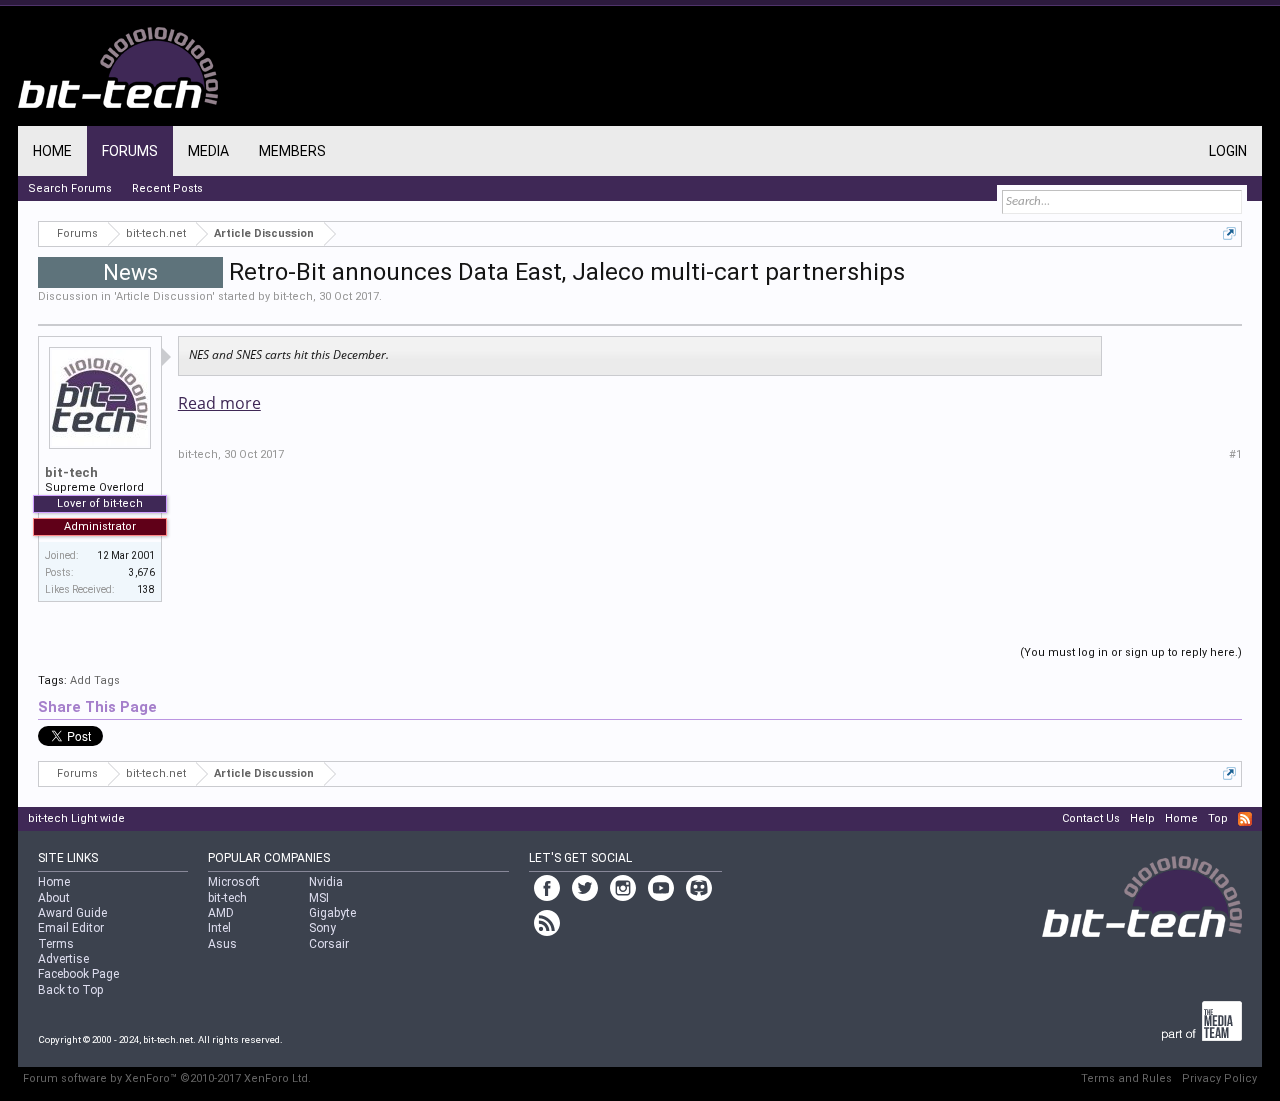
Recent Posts (167, 188)
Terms (56, 944)
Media (208, 151)
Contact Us (1091, 818)
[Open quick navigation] (1229, 233)
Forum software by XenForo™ (167, 1078)
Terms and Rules (1126, 1078)
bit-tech (293, 296)
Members (292, 151)
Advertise (63, 959)
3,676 (142, 572)
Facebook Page (78, 974)
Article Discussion (164, 296)
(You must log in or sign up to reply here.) (1131, 652)
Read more (219, 403)
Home (52, 151)
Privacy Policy (1219, 1078)
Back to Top (70, 990)
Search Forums (70, 188)
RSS (1245, 819)
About (54, 898)
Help (1142, 818)
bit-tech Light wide (76, 818)
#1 (1235, 454)
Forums (130, 151)
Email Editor (71, 928)
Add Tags (95, 680)
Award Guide (72, 913)
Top (1218, 818)
